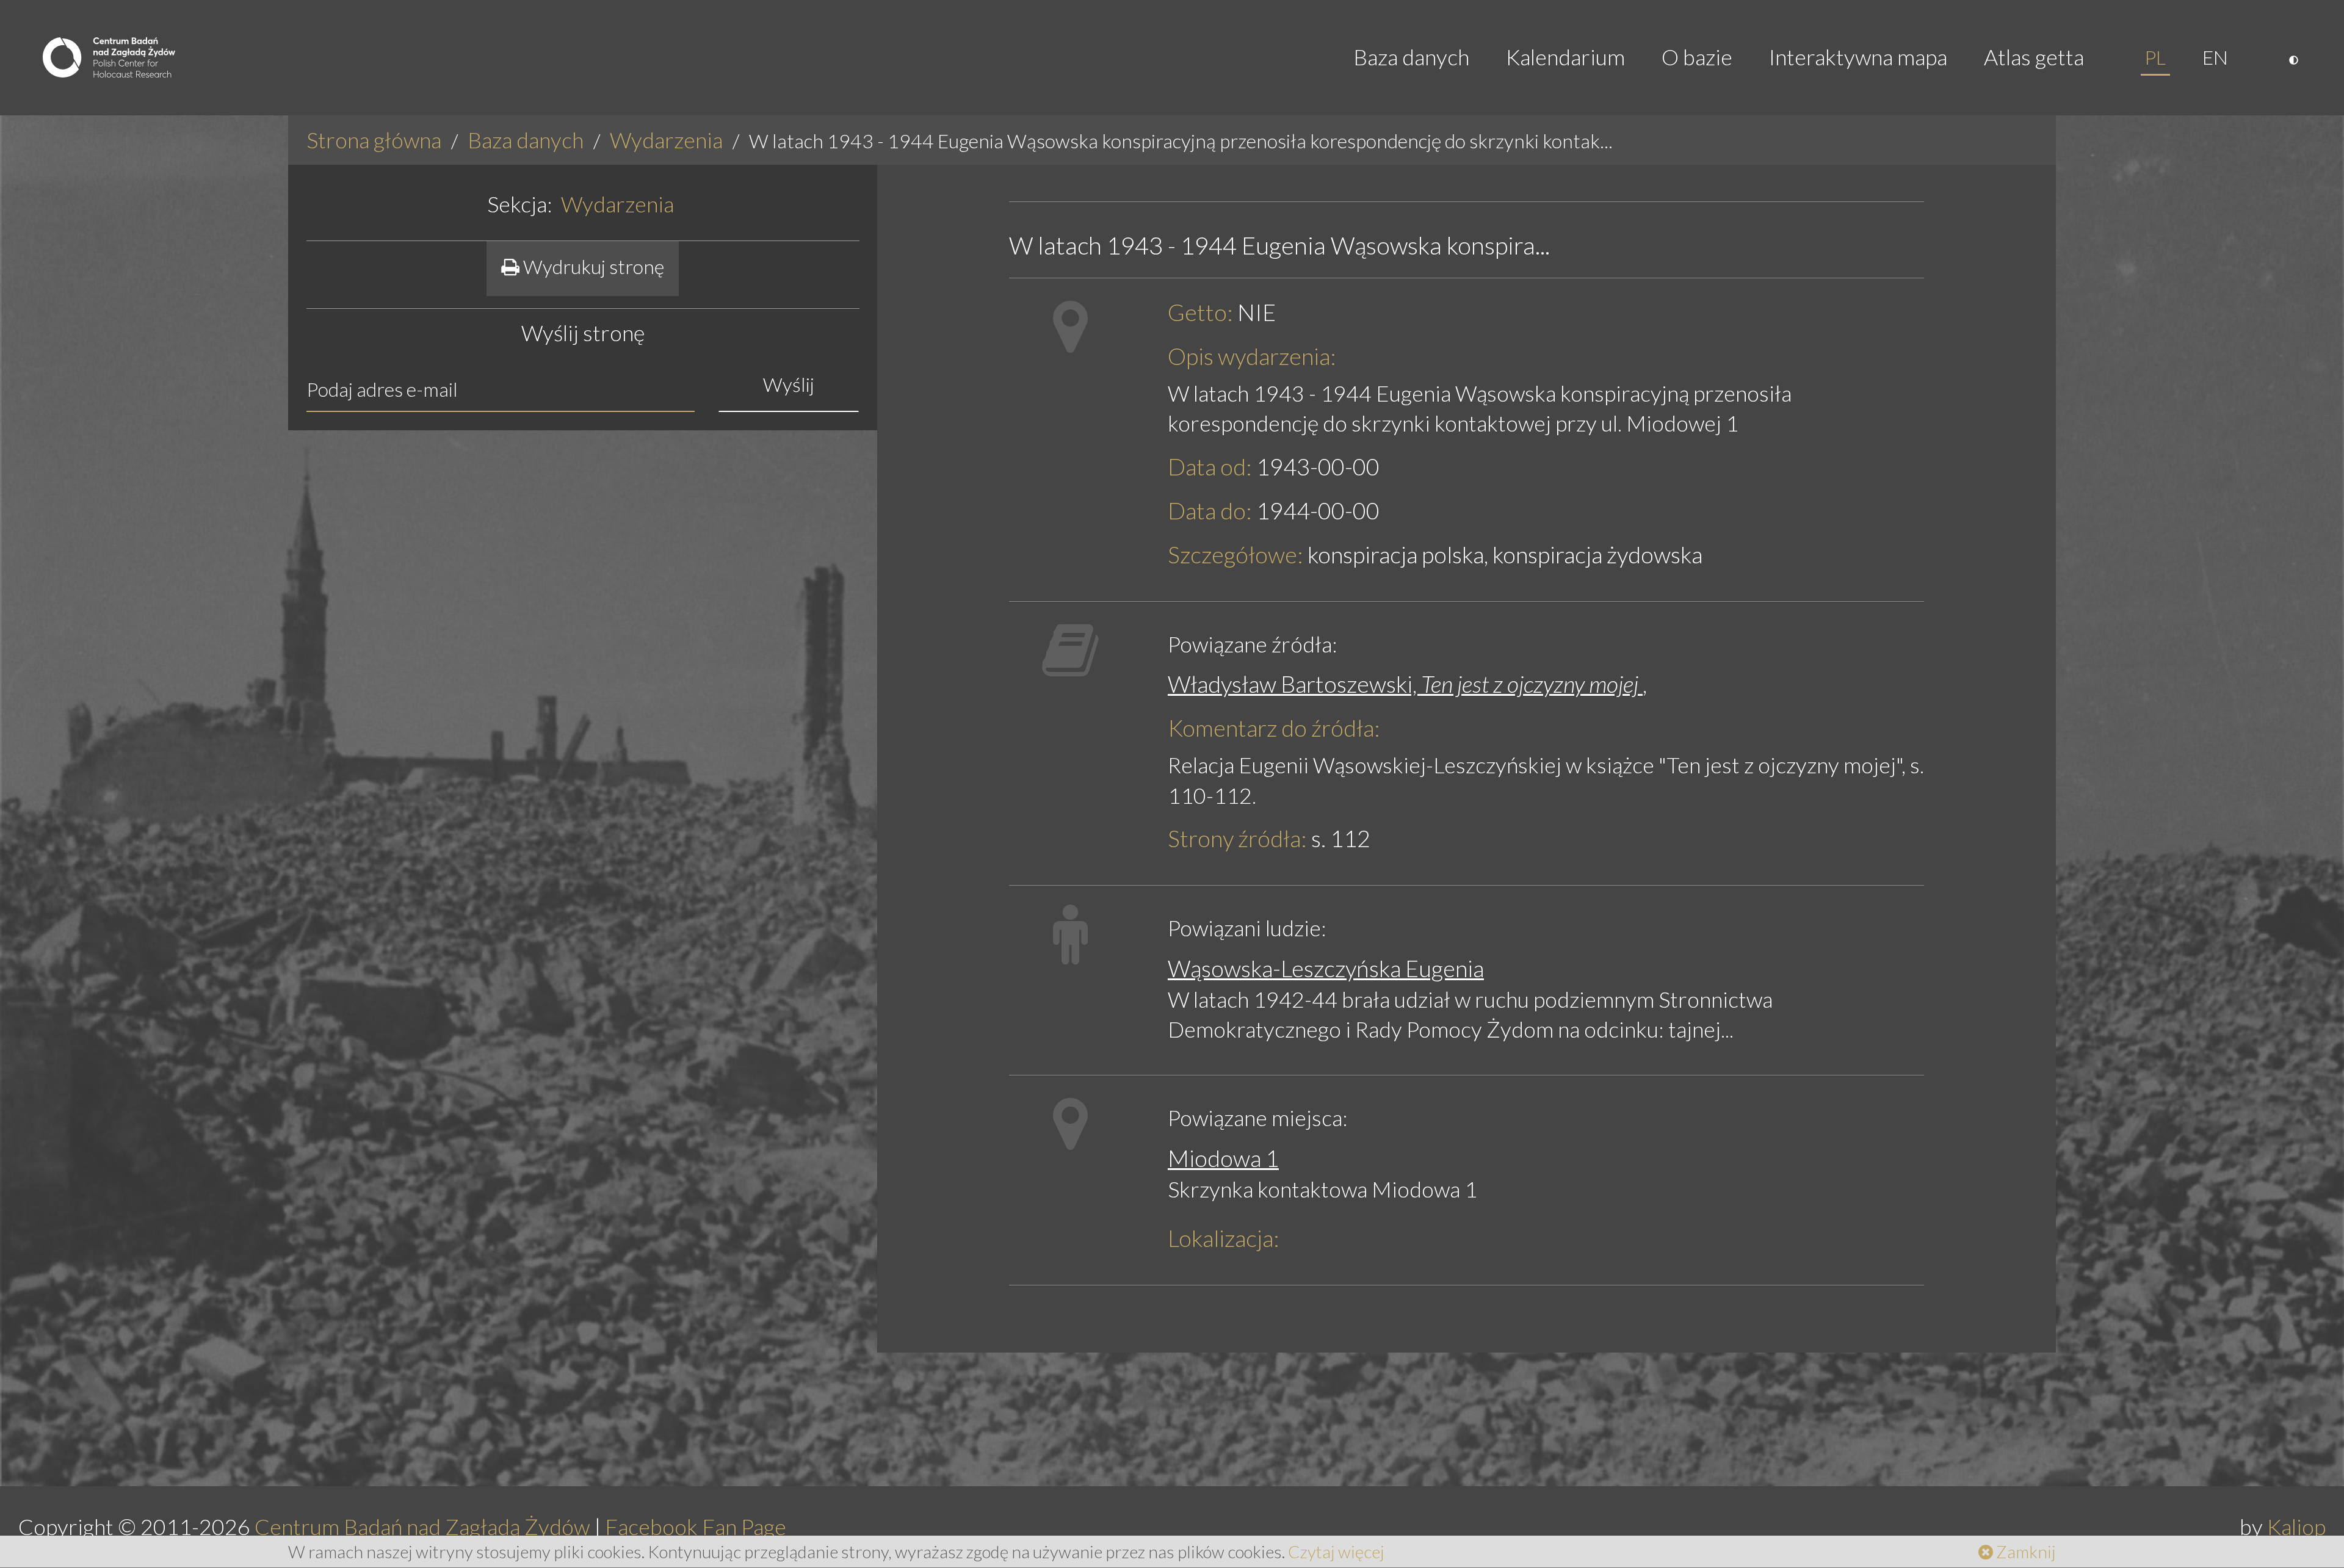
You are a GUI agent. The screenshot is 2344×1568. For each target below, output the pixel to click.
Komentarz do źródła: (1274, 728)
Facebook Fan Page (696, 1527)
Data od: (1210, 467)
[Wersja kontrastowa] (2295, 57)
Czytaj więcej (1336, 1552)
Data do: (1210, 511)
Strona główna (374, 140)
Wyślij (789, 384)
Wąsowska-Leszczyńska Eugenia (1326, 968)
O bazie (1697, 57)
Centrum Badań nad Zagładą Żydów (422, 1527)
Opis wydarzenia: (1252, 356)
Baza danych (1411, 57)
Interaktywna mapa (1858, 57)
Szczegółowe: (1235, 555)
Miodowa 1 (1223, 1158)
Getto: (1200, 312)
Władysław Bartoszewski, (1405, 684)
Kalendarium (1565, 57)
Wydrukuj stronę (592, 266)
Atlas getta (2034, 57)
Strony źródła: (1237, 838)
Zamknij (2024, 1552)
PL (2155, 57)
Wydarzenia (666, 140)
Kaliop (2296, 1527)
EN (2215, 57)
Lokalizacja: (1224, 1238)
